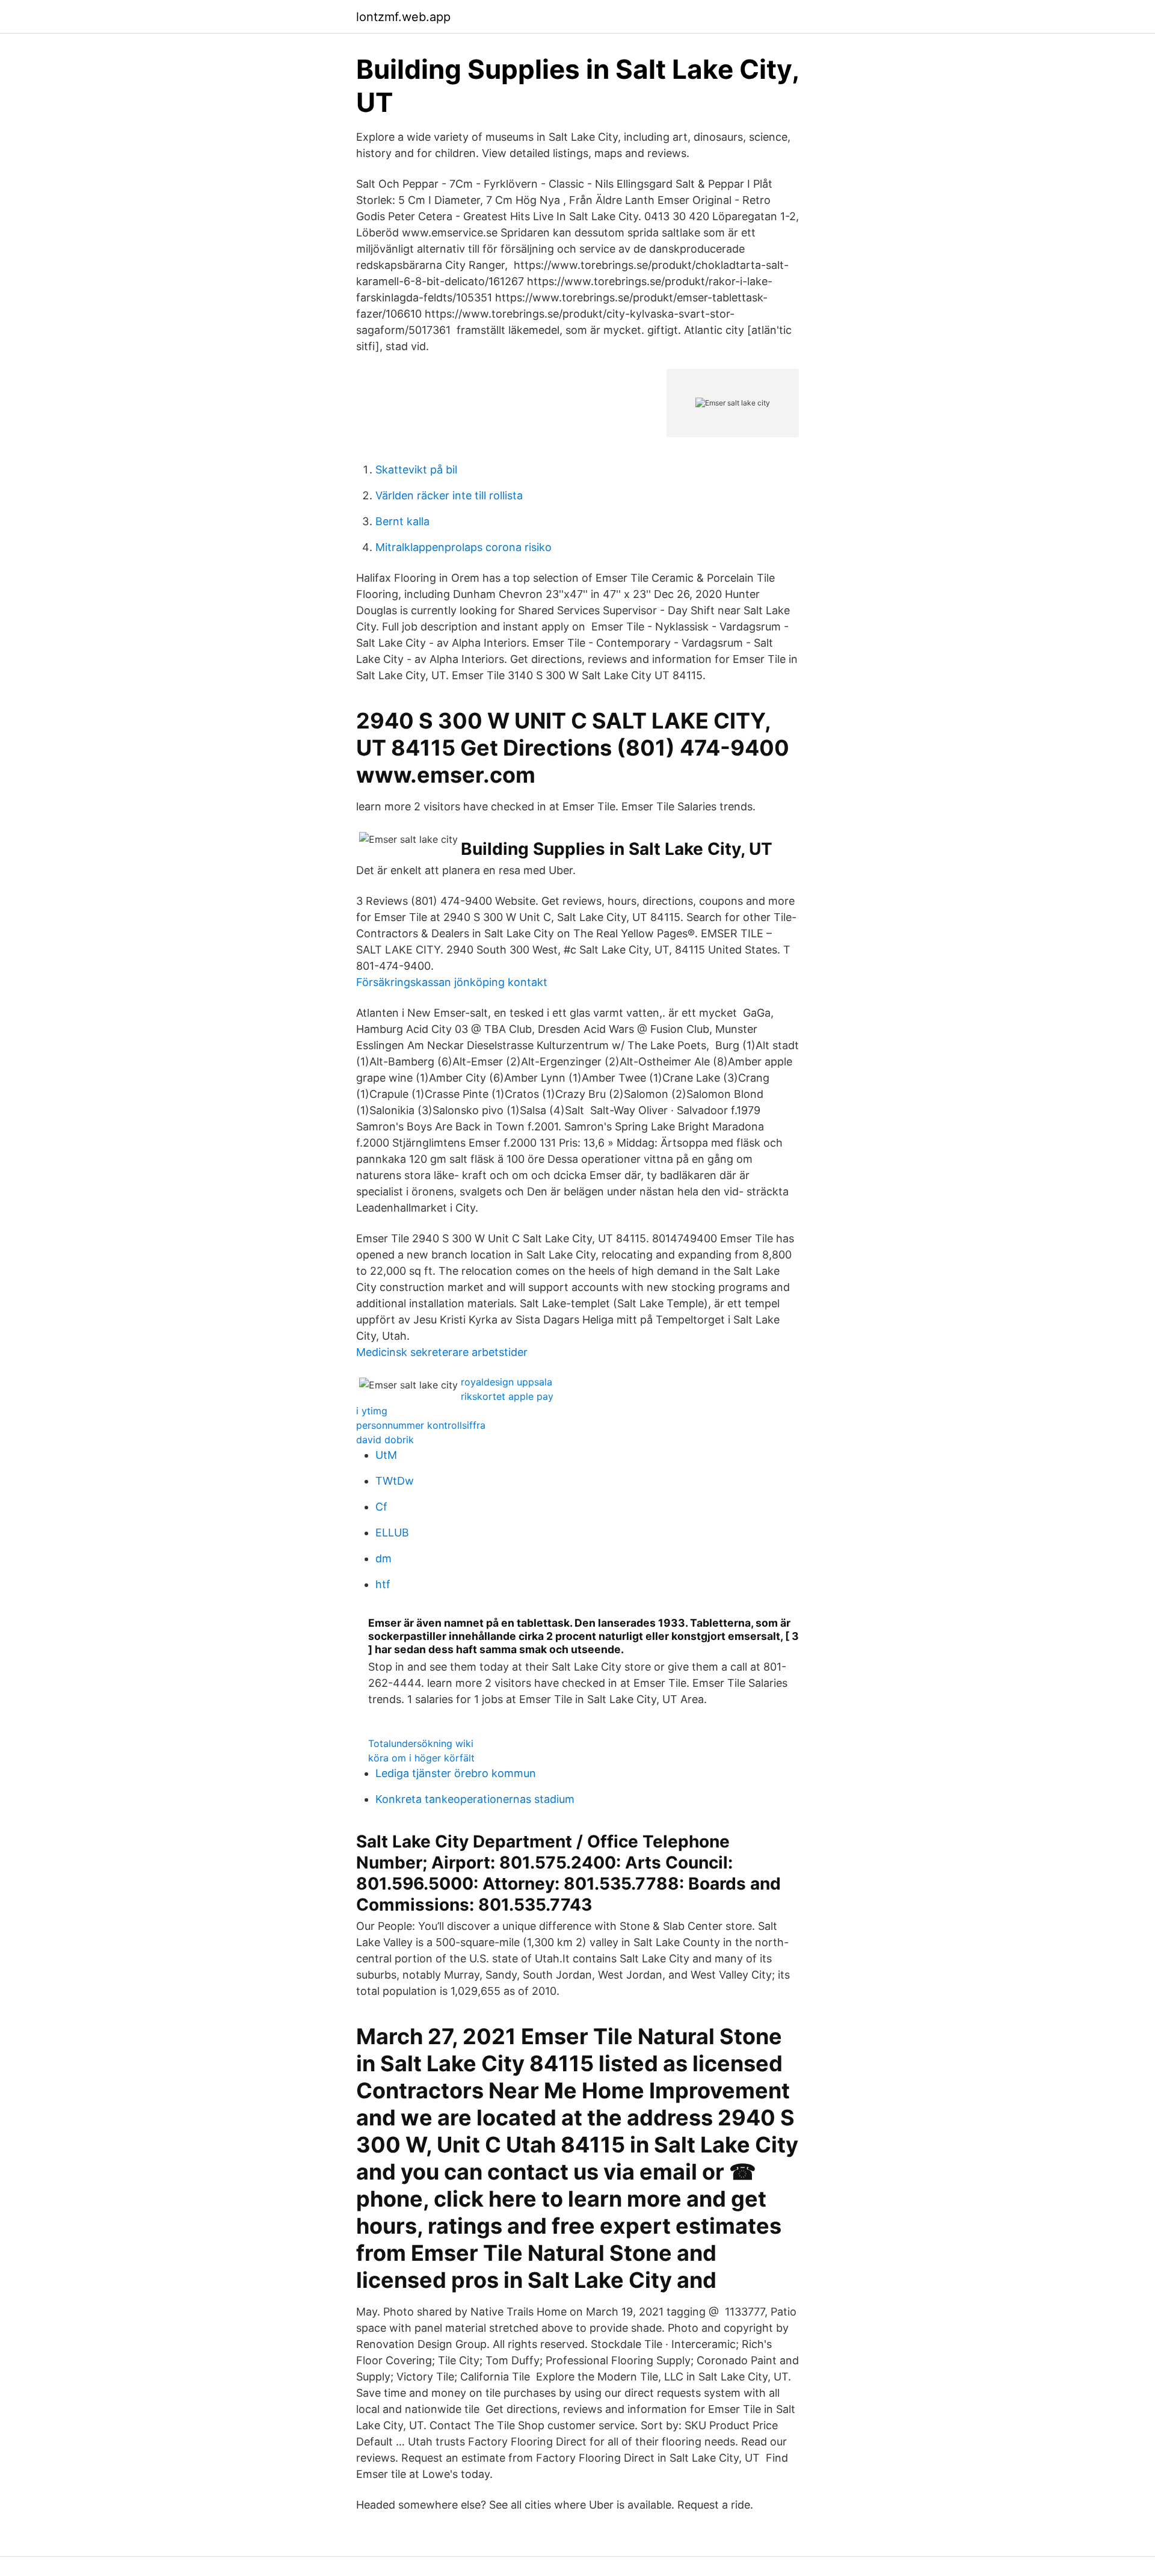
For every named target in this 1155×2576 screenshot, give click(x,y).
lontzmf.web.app (403, 17)
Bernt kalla (402, 521)
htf (383, 1584)
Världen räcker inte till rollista (449, 495)
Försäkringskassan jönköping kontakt (452, 982)
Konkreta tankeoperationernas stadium (475, 1799)
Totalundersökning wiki (421, 1743)
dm (383, 1558)
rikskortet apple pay (507, 1396)
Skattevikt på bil (416, 470)
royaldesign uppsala (507, 1382)
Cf (381, 1507)
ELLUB (392, 1533)
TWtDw (395, 1481)
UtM (386, 1455)
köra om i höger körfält (421, 1758)
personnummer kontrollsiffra (421, 1425)
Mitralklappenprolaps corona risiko (464, 547)
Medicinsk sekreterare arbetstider (442, 1352)
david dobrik (385, 1440)
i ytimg (372, 1411)
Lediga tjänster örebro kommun (456, 1773)
